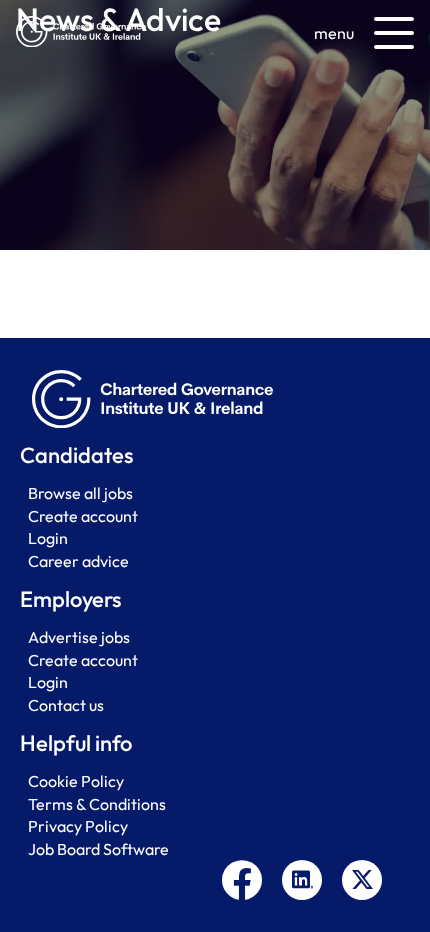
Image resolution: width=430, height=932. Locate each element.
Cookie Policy (76, 781)
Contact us (66, 705)
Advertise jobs (79, 637)
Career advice (78, 561)
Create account (83, 516)
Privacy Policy (78, 826)
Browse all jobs (80, 493)
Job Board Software (98, 849)
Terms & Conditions (97, 804)
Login (48, 538)
